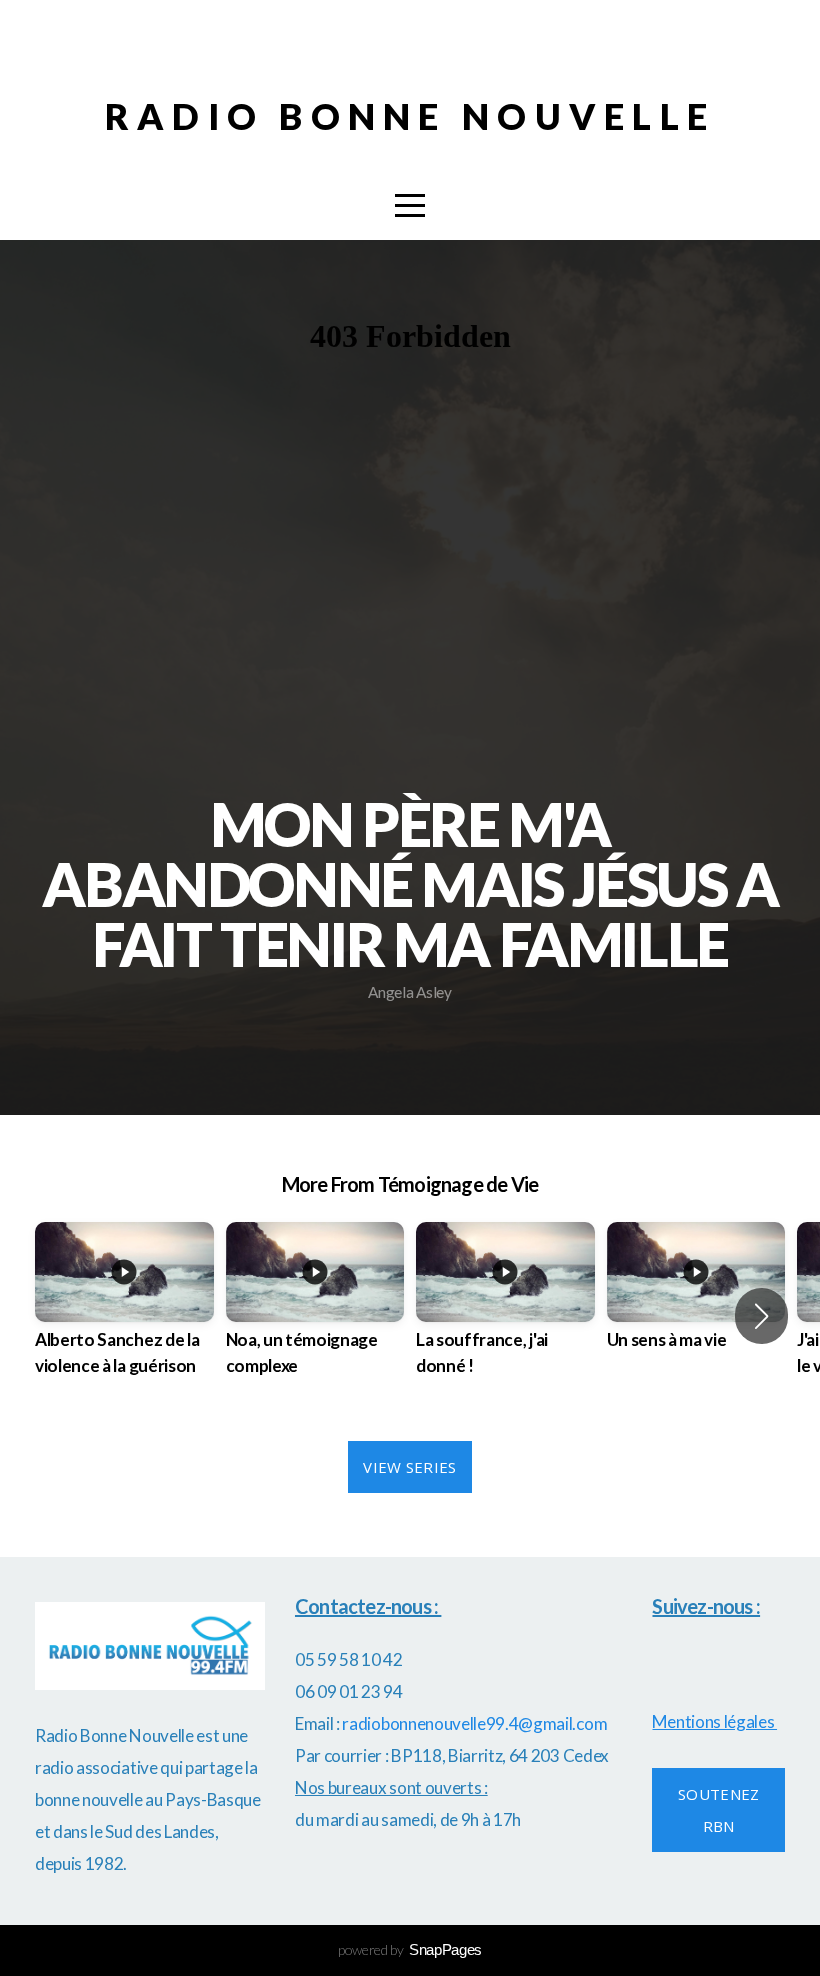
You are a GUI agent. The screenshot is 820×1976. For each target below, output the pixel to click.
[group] (124, 1316)
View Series (409, 1467)
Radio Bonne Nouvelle (410, 116)
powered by (410, 1949)
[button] (761, 1316)
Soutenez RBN (718, 1810)
